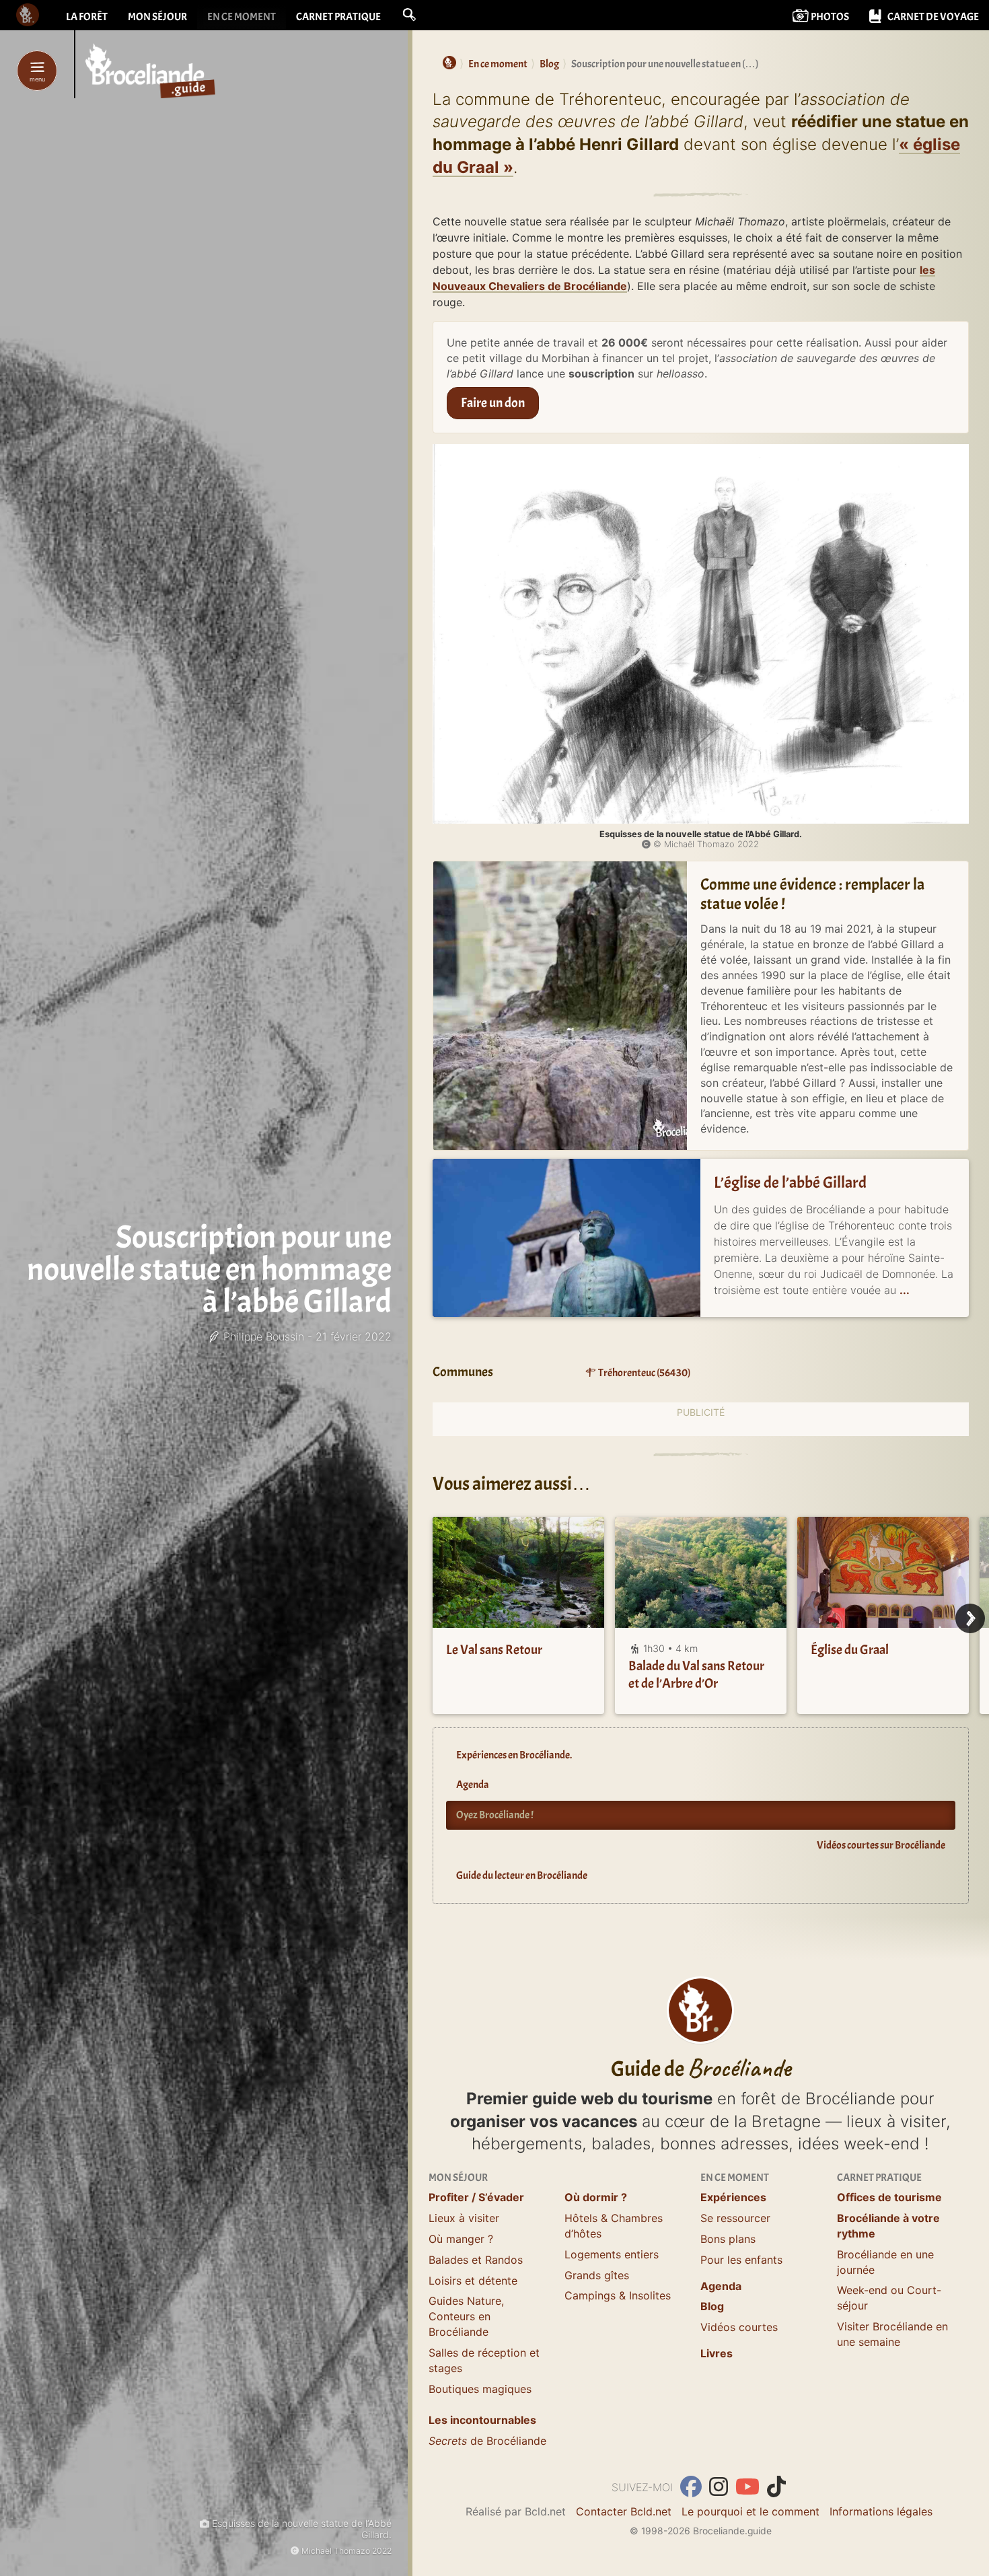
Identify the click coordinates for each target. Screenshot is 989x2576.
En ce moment (242, 17)
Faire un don (493, 403)
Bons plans (728, 2239)
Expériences (733, 2197)
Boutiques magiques (480, 2389)
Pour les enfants (741, 2260)
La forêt (87, 17)
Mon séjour (157, 17)
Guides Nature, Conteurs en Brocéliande (466, 2316)
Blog (712, 2306)
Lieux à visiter (464, 2218)
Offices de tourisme (889, 2197)
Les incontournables (482, 2420)
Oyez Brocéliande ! (495, 1815)
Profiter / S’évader (476, 2197)
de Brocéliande (487, 2441)
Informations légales (881, 2511)
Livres (717, 2353)
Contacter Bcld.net (624, 2511)
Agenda (473, 1785)
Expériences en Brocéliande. (514, 1755)
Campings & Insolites (618, 2295)
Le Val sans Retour (494, 1650)
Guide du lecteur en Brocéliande (522, 1875)
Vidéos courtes (739, 2327)
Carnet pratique (338, 17)
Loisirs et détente (473, 2281)
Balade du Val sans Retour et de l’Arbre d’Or (696, 1675)
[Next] (970, 1618)
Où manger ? (461, 2239)
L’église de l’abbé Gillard (790, 1182)
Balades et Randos (476, 2260)
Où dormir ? (596, 2197)
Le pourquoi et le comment (750, 2511)
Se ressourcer (735, 2218)
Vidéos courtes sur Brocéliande (881, 1845)
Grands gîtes (597, 2275)
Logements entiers (612, 2254)
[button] (409, 15)
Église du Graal (850, 1650)
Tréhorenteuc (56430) (644, 1373)
